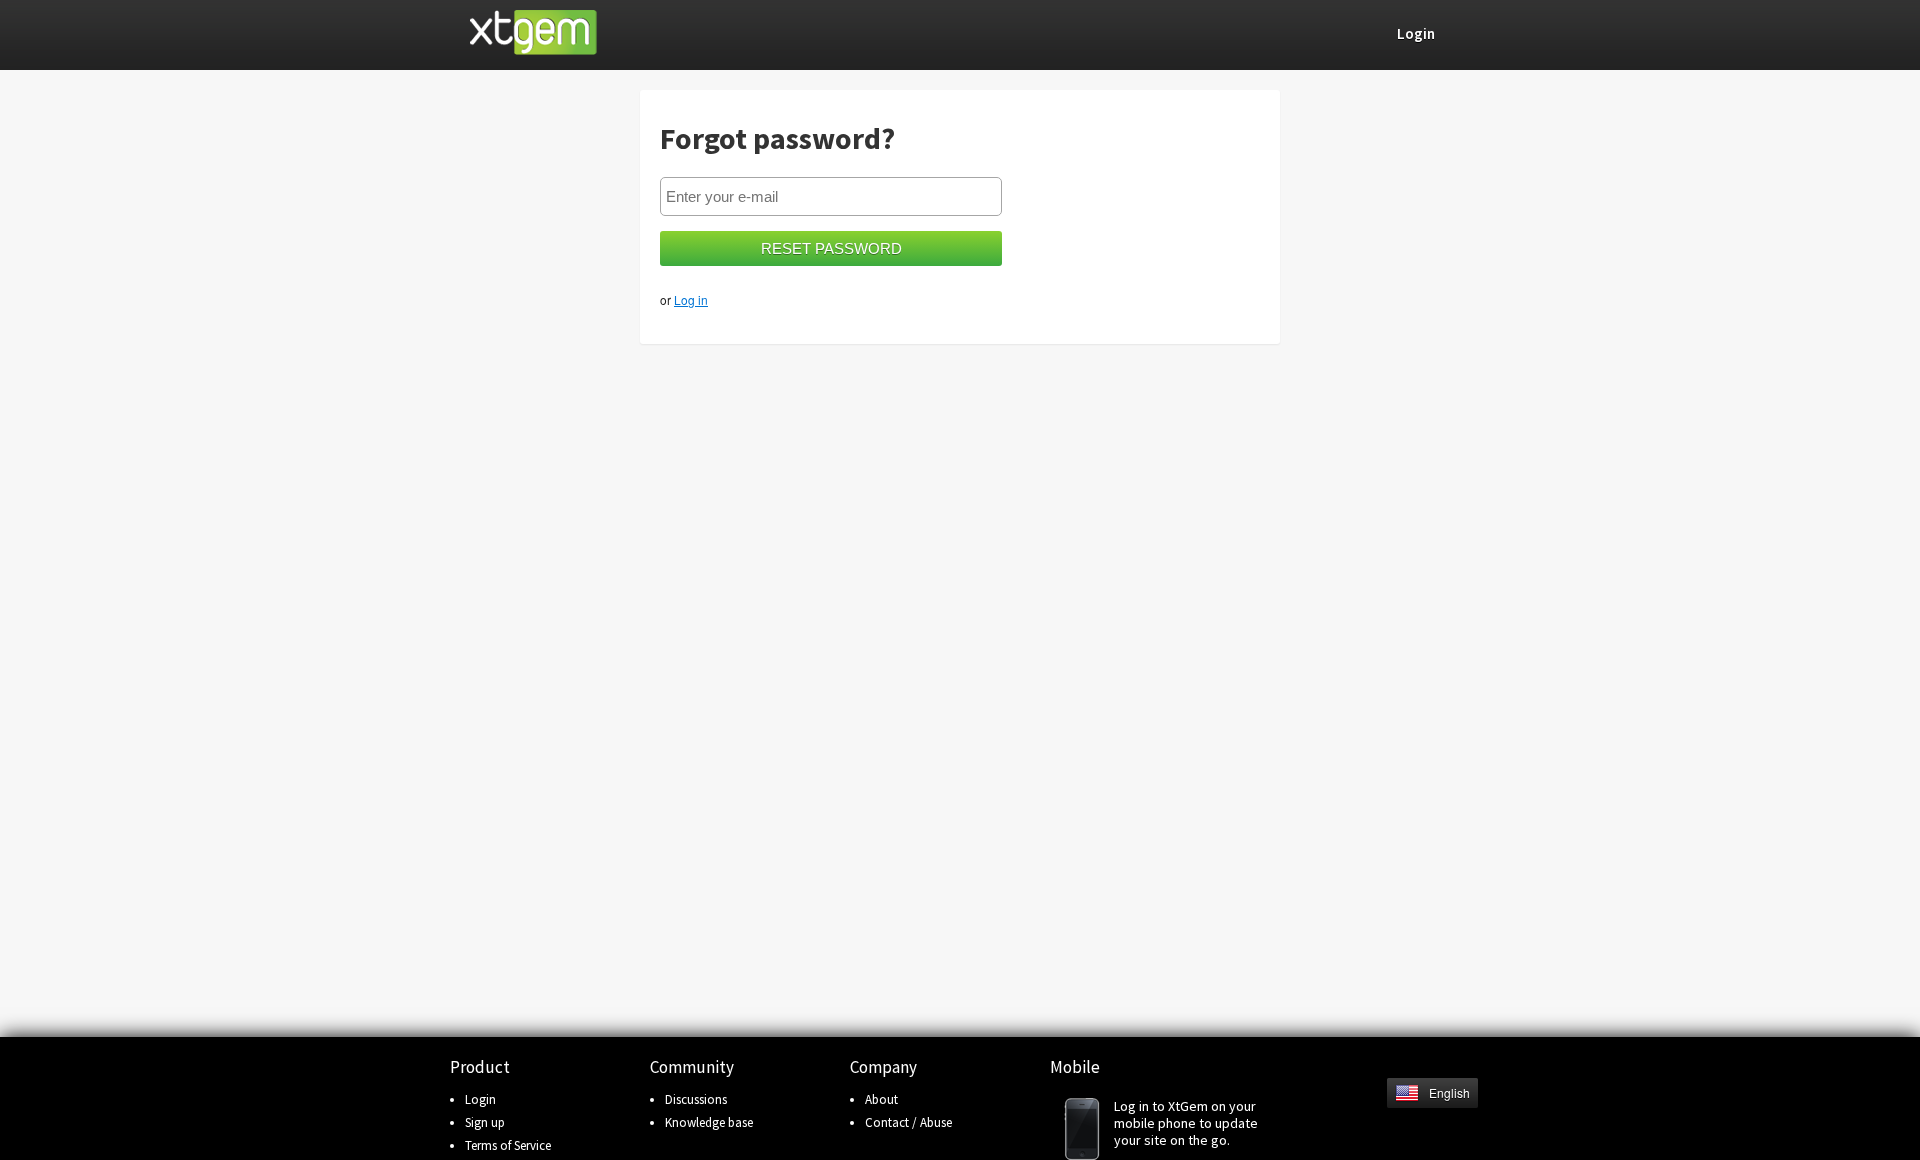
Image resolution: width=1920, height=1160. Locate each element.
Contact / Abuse (908, 1122)
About (881, 1099)
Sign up (485, 1122)
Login (480, 1099)
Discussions (696, 1099)
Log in (691, 299)
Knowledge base (709, 1122)
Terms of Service (508, 1145)
